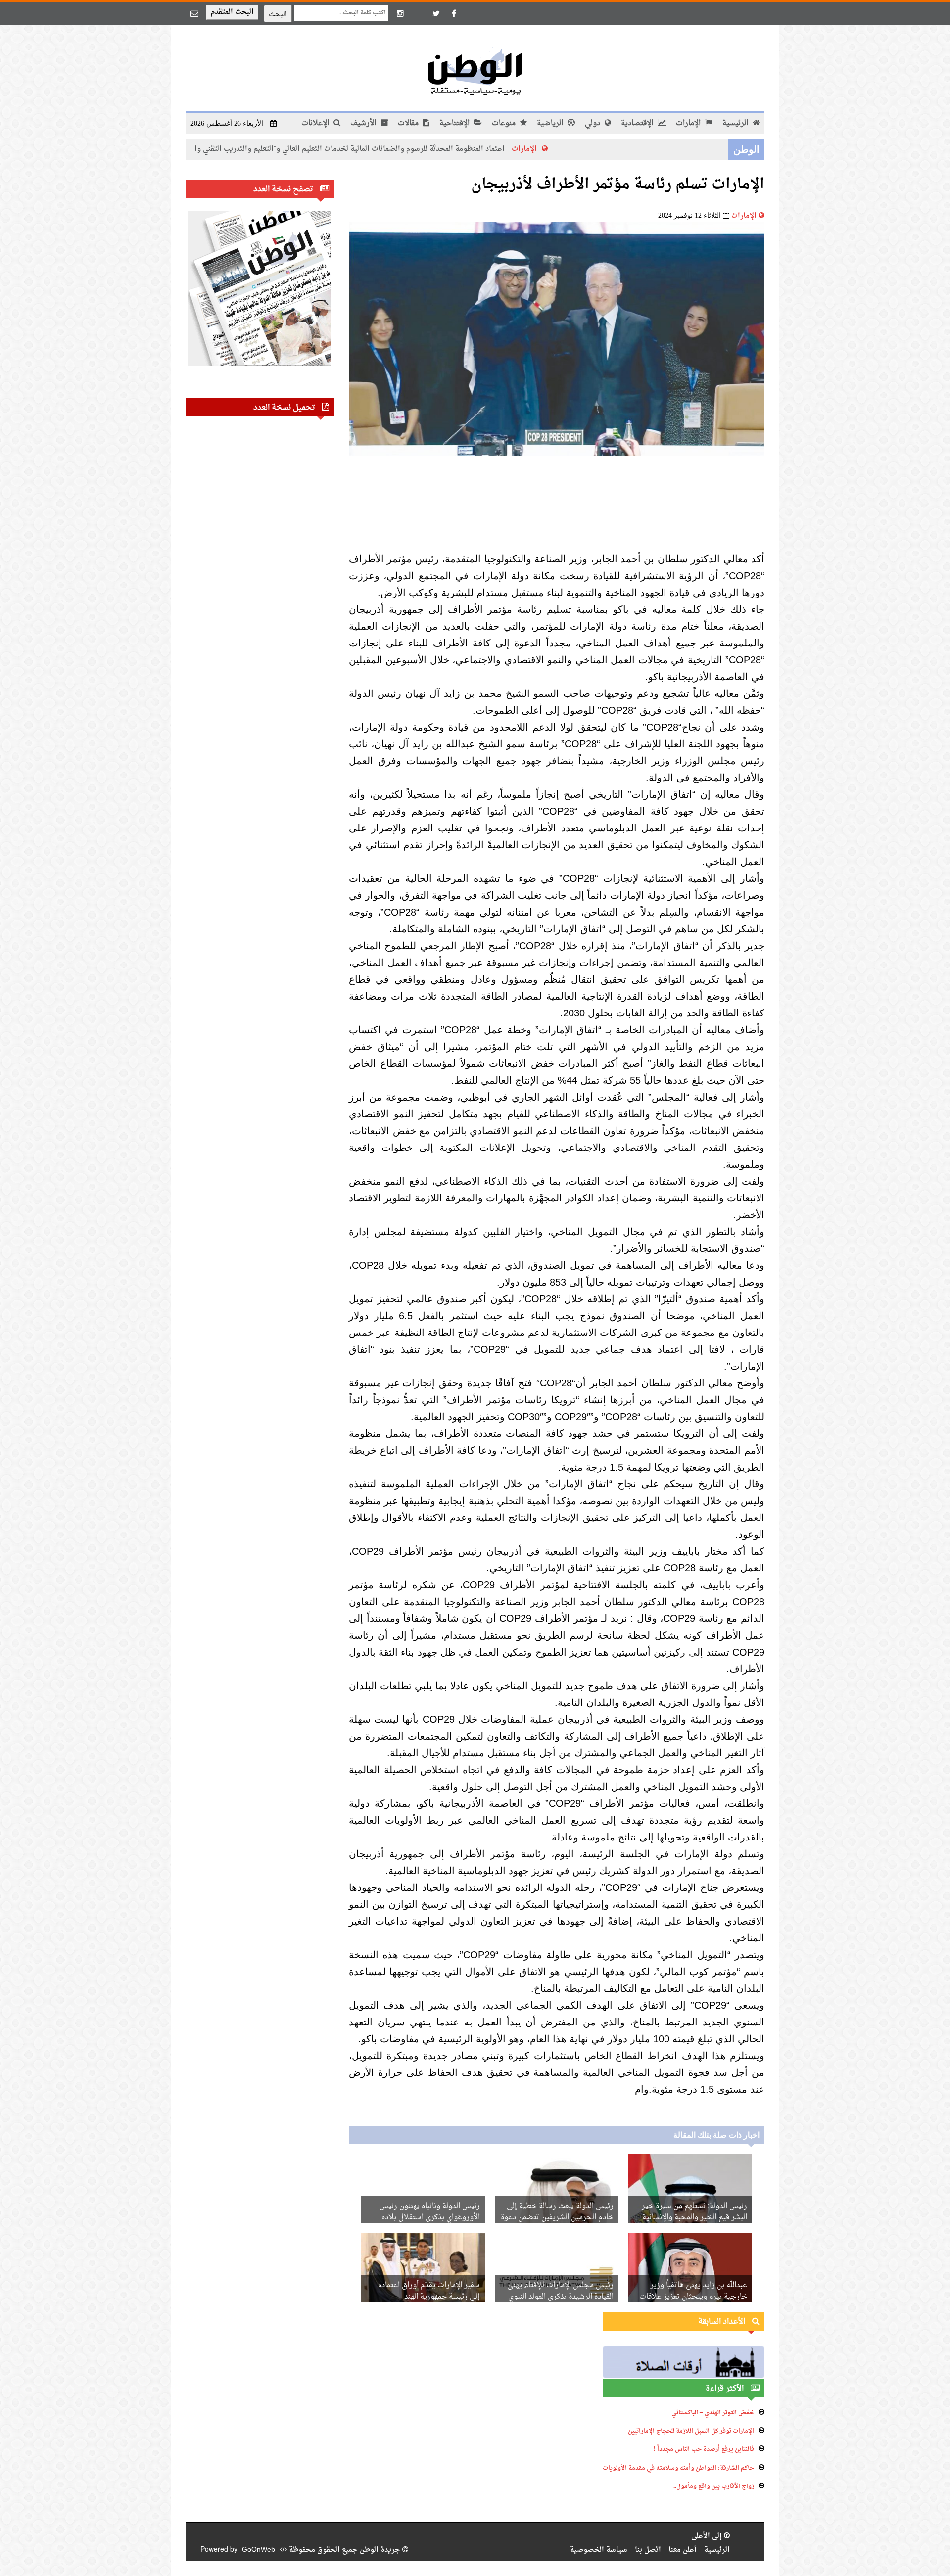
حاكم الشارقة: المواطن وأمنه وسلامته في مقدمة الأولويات (678, 2468)
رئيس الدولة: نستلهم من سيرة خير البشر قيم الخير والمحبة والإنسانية (694, 2212)
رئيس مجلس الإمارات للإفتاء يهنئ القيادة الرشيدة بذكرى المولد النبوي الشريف (560, 2297)
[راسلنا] (194, 13)
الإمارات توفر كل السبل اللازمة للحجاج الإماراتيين (691, 2431)
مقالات (409, 123)
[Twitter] (436, 13)
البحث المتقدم (232, 12)
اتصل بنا (648, 2550)
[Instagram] (400, 13)
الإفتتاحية (455, 123)
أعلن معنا (683, 2550)
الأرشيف (364, 123)
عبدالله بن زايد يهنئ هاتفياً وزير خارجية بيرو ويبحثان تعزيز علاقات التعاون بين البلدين (693, 2297)
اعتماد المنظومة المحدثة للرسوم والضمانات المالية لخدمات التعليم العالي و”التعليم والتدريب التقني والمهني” (409, 149)
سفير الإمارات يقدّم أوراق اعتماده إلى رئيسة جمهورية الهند (429, 2291)
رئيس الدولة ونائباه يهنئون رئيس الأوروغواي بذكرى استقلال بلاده (430, 2212)
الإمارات (689, 123)
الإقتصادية (638, 123)
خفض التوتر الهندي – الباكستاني (713, 2413)
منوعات (505, 123)
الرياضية (551, 123)
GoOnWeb (259, 2550)
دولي (594, 123)
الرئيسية (736, 123)
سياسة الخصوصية (599, 2550)
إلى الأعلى (708, 2536)
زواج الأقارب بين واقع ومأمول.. (714, 2486)
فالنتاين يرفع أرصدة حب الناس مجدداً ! (704, 2449)
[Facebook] (454, 13)
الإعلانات (316, 123)
